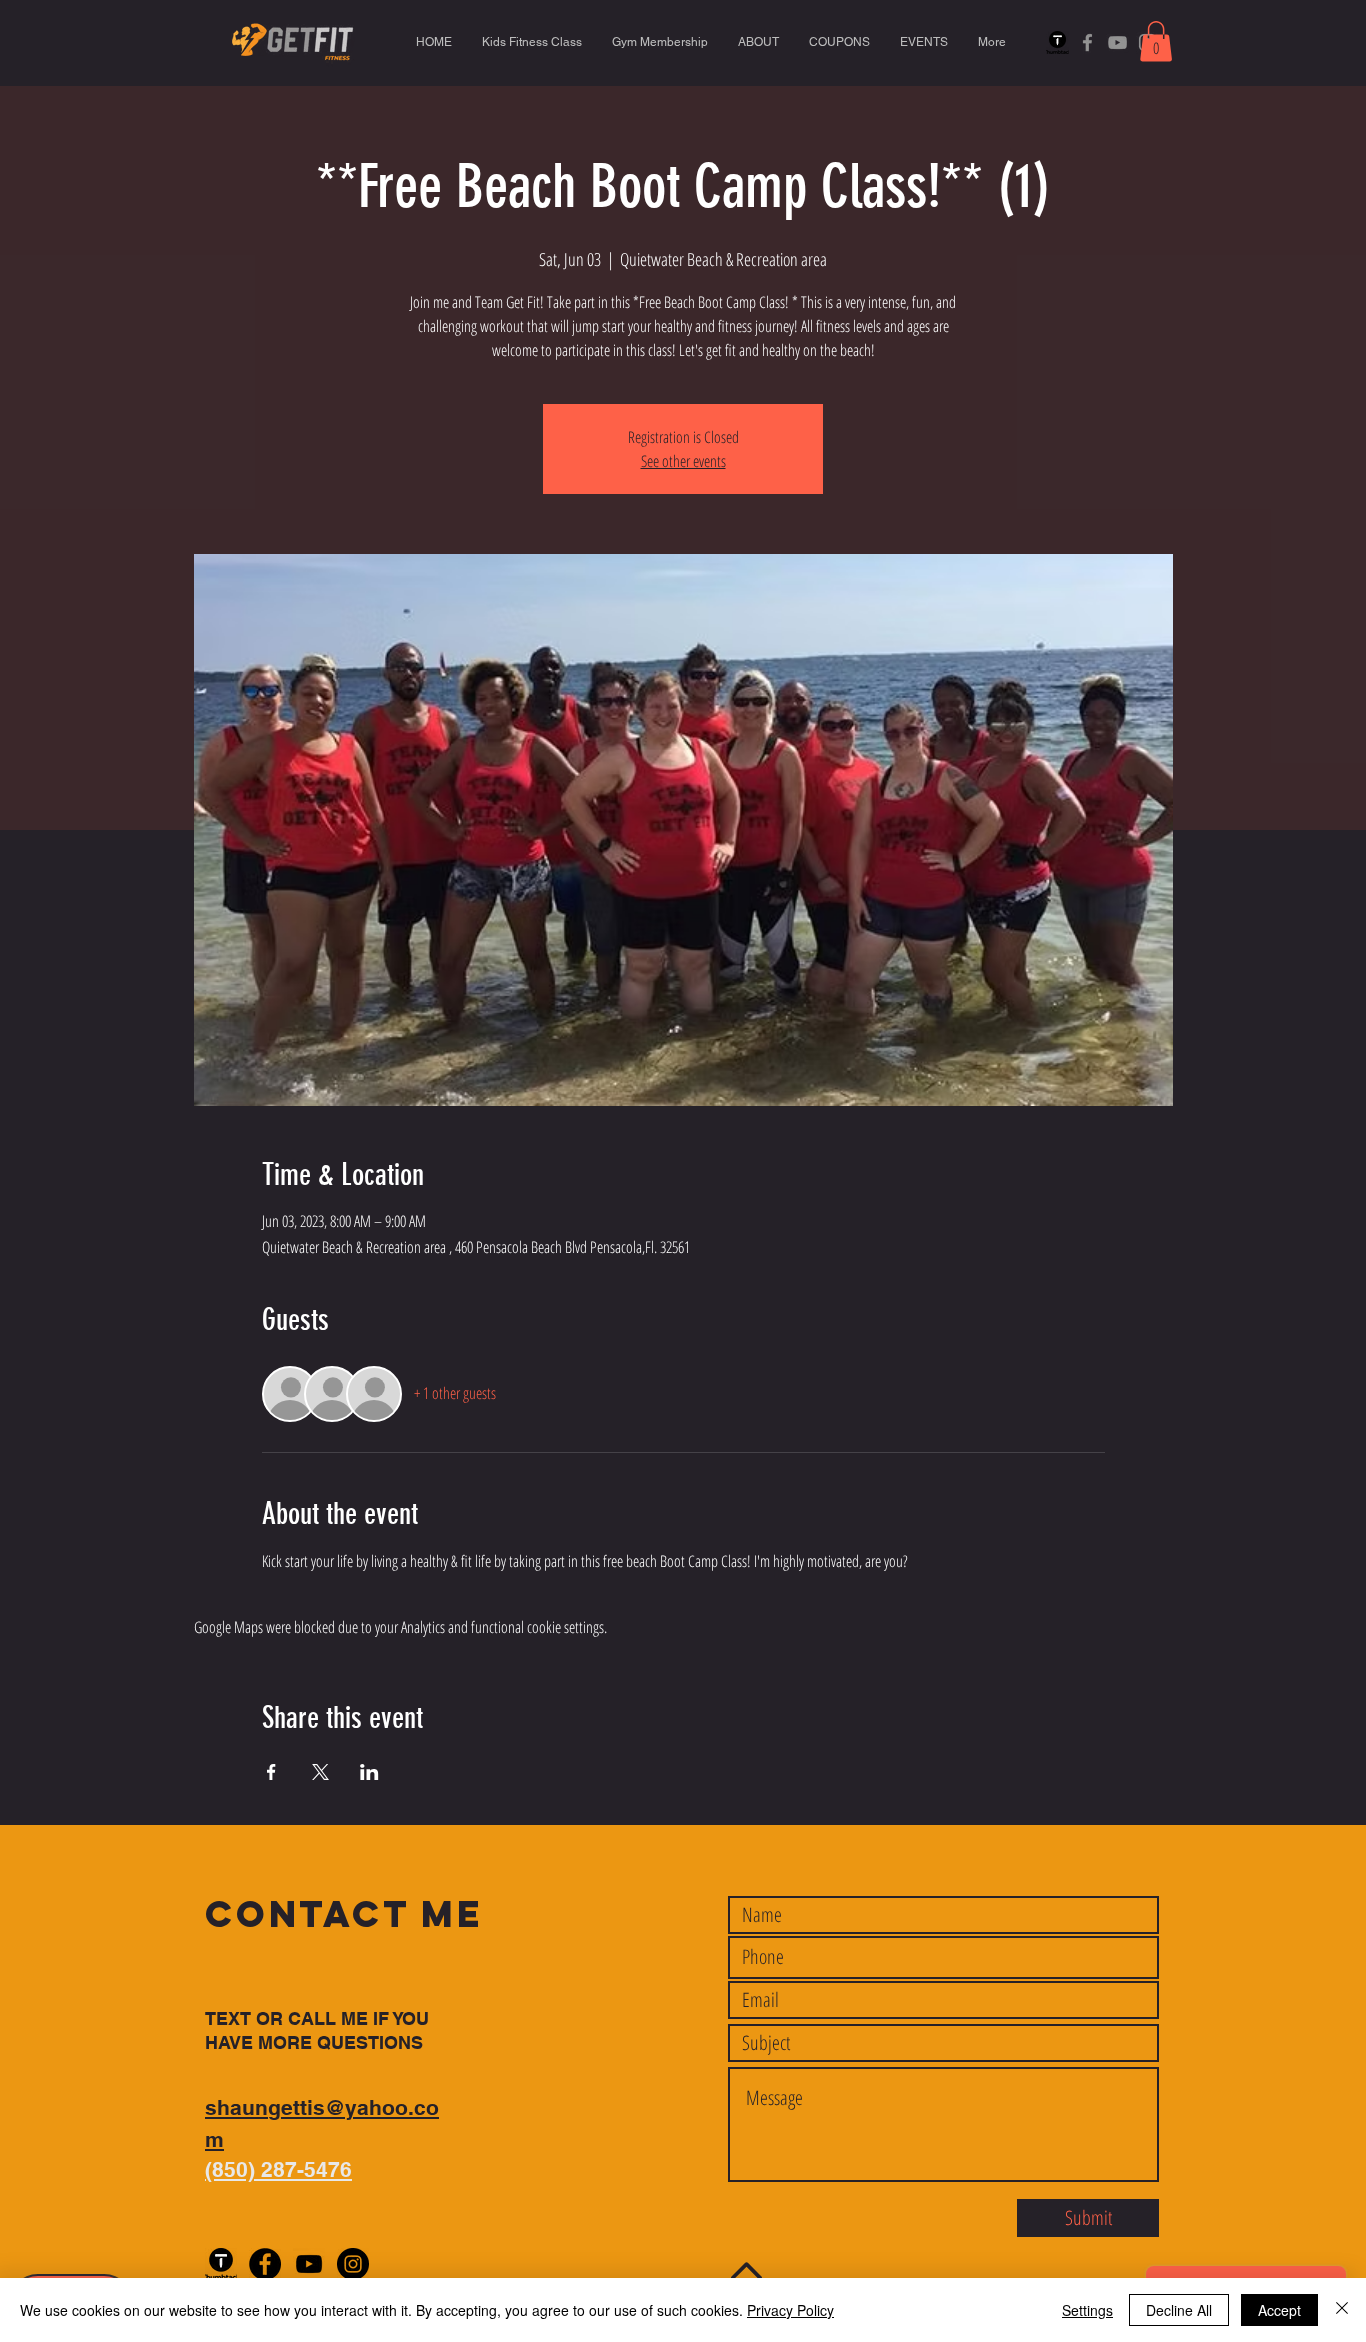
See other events (683, 461)
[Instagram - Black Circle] (353, 2264)
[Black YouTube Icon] (309, 2264)
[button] (1156, 41)
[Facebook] (1087, 42)
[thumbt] (1057, 42)
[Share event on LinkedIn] (369, 1772)
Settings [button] (1087, 2310)
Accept (1279, 2310)
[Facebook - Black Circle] (265, 2264)
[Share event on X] (320, 1772)
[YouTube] (1117, 42)
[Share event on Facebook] (271, 1772)
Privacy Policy (790, 2310)
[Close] (1342, 2310)
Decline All (1179, 2310)
